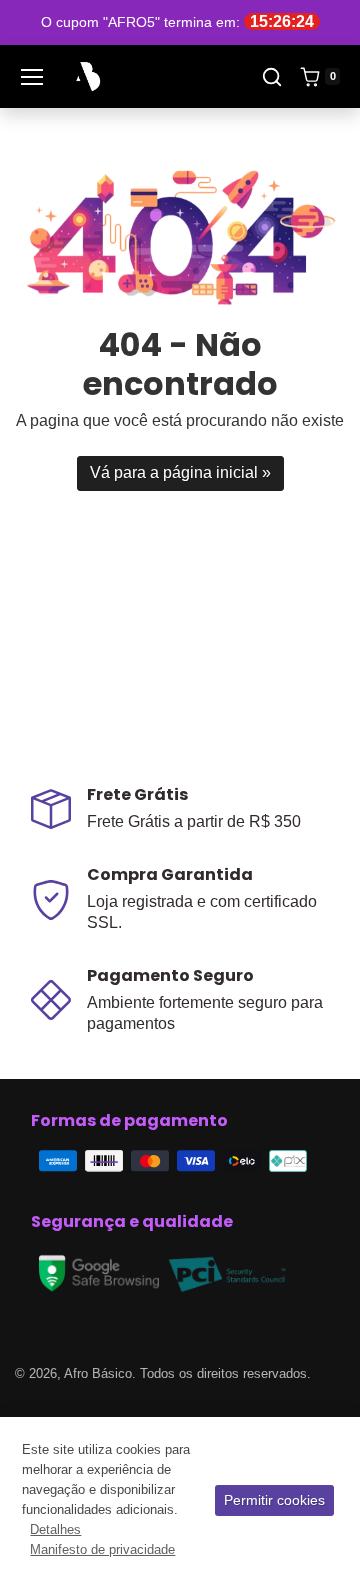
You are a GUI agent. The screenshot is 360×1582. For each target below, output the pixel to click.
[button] (272, 77)
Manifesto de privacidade (102, 1549)
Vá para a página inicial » (180, 472)
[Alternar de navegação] (32, 77)
